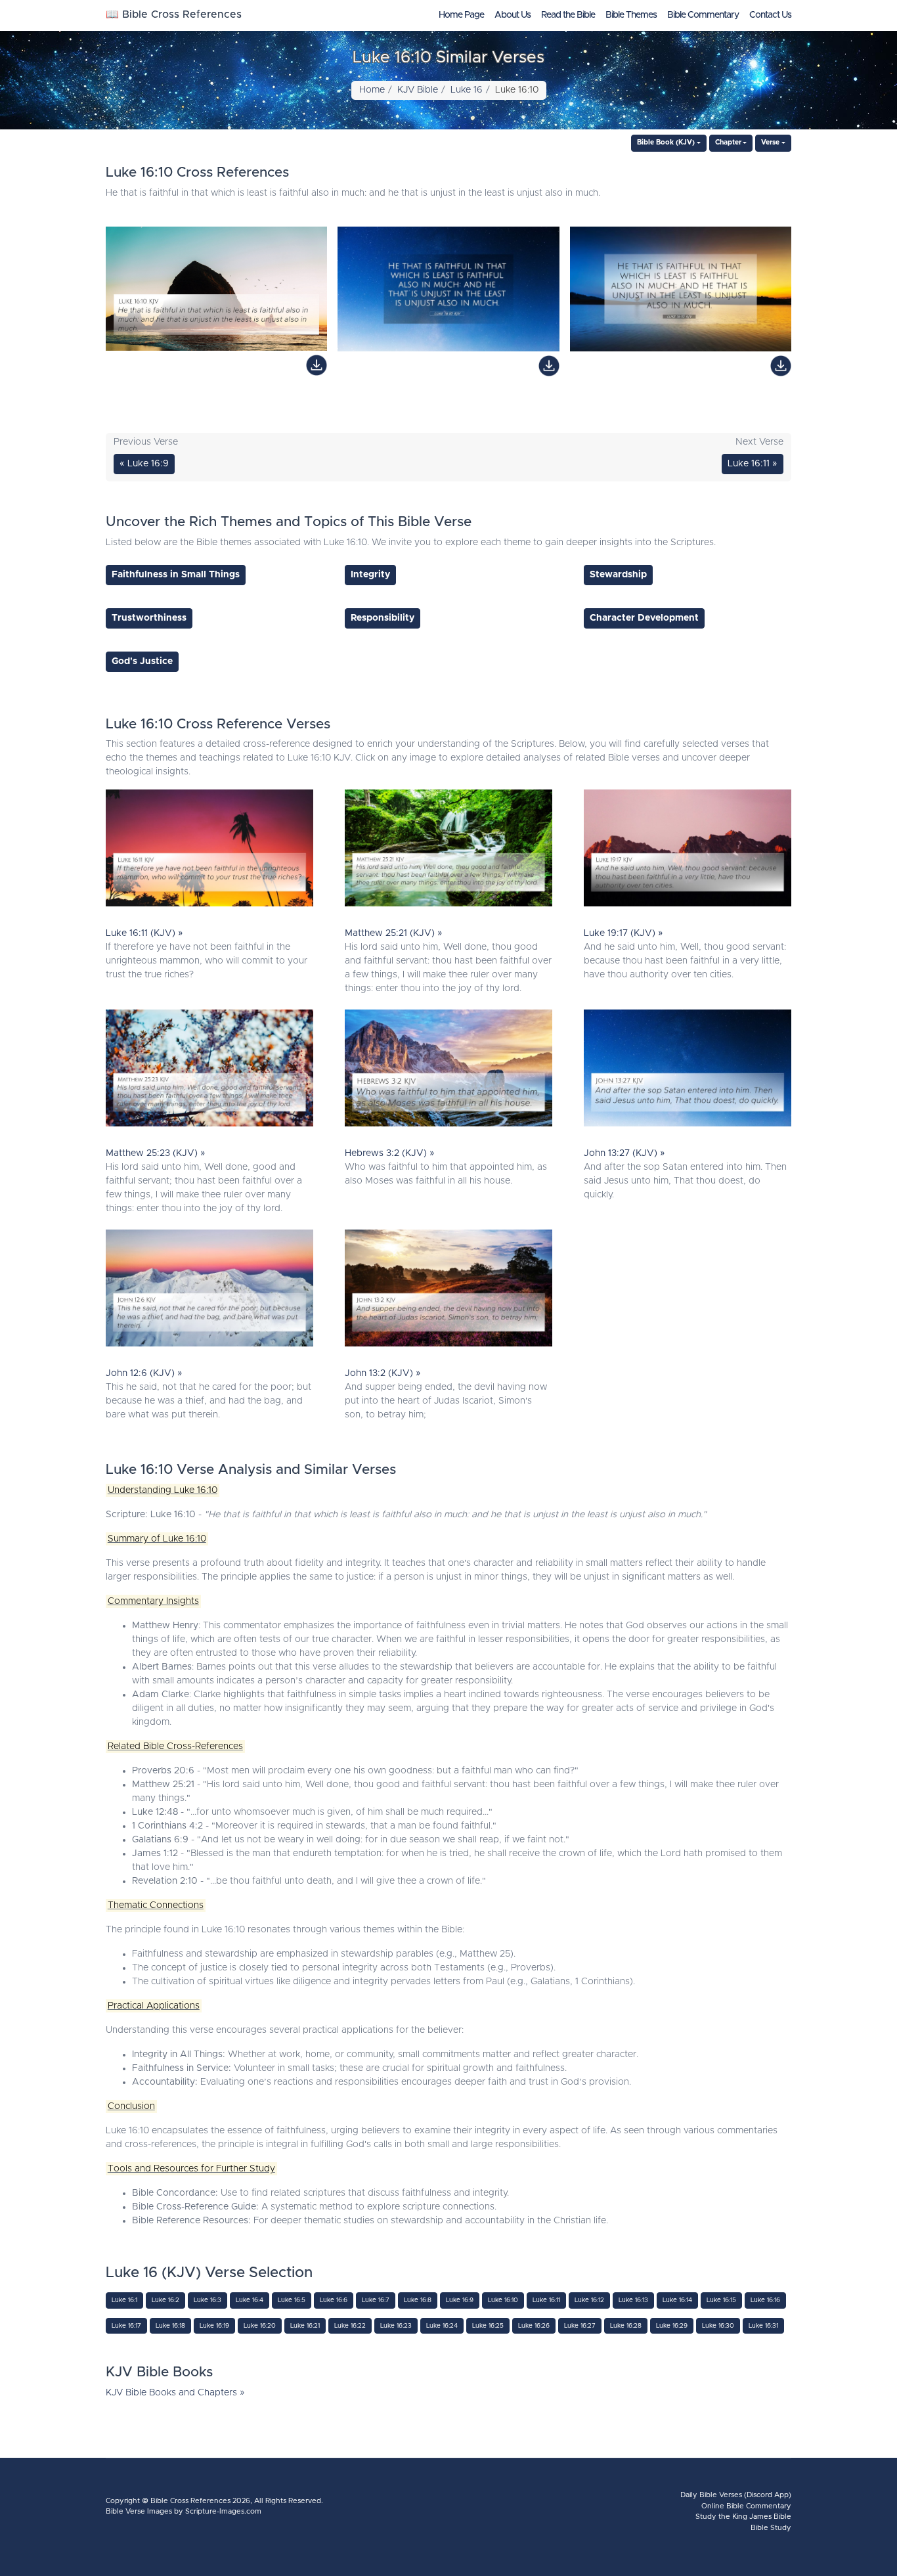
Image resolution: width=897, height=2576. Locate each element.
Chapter (728, 143)
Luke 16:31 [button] (763, 2326)
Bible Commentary (703, 15)
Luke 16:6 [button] (334, 2300)
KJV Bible (418, 90)
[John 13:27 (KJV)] (688, 1071)
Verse (770, 143)
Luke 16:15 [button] (721, 2300)
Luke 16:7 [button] (376, 2300)
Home (372, 90)
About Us (513, 15)
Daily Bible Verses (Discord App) (736, 2495)
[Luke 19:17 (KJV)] (688, 851)
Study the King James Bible (743, 2517)
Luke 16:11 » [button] (753, 464)
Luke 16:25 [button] (488, 2326)
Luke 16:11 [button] (546, 2300)
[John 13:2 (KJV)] (448, 1291)
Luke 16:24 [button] (442, 2326)
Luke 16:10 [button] (503, 2300)
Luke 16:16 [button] (765, 2300)
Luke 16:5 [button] (292, 2300)
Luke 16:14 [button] (677, 2300)
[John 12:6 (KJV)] (209, 1291)
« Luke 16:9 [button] (144, 464)
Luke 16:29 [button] (672, 2326)
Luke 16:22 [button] (350, 2326)
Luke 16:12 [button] (589, 2300)
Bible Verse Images (139, 2511)
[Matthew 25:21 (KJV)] (448, 851)
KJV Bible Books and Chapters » (175, 2393)
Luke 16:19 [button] (214, 2326)
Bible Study (771, 2528)
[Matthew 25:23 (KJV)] (209, 1071)
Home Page (461, 15)
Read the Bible (568, 15)
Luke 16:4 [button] (250, 2300)
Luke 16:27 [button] (580, 2326)
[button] (176, 575)
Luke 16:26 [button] (534, 2326)
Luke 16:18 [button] (170, 2326)
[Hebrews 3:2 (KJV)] (448, 1071)
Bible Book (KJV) (666, 143)
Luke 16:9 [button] (460, 2300)
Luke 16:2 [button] (165, 2300)
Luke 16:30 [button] (718, 2326)
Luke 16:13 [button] (633, 2300)
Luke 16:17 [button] (126, 2326)
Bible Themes (631, 15)
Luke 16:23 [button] (396, 2326)
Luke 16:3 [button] (208, 2300)
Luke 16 (467, 90)
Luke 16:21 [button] (305, 2326)
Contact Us (770, 15)
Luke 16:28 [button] (626, 2326)
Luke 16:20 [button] (260, 2326)
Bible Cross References (190, 2501)
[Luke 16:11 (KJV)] (209, 851)
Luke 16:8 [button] (418, 2300)
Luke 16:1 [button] (124, 2300)
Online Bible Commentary (746, 2506)
